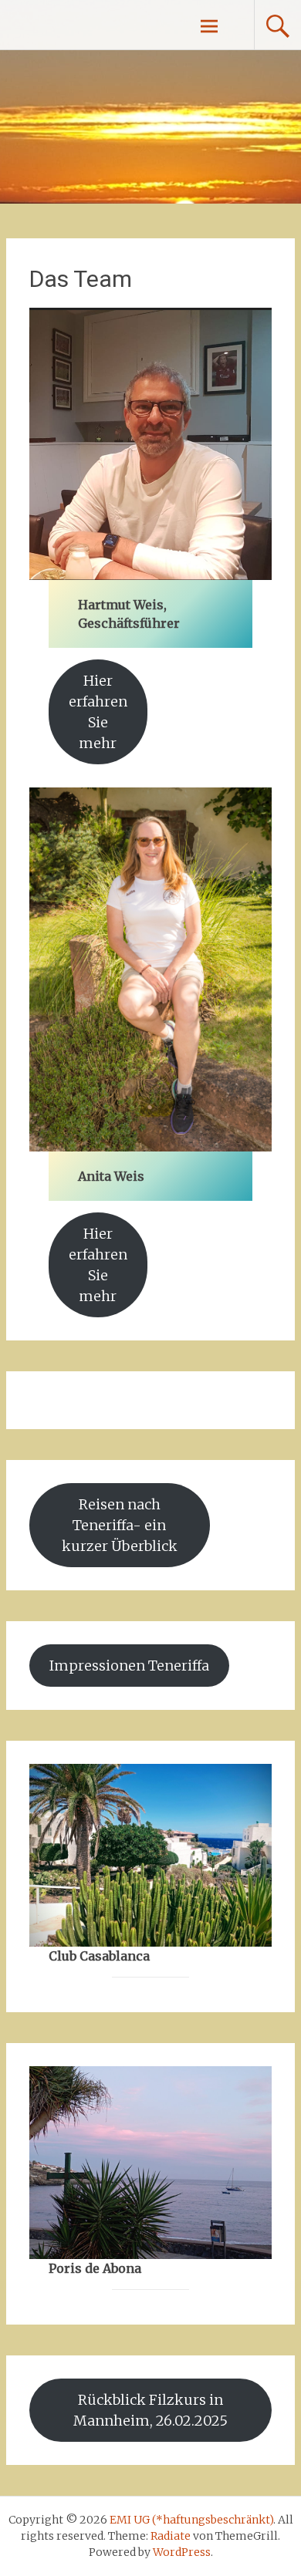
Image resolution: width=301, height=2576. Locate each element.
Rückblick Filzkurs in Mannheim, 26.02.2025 (150, 2410)
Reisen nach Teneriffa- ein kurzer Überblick (120, 1525)
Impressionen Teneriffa (129, 1666)
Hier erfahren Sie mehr (98, 712)
